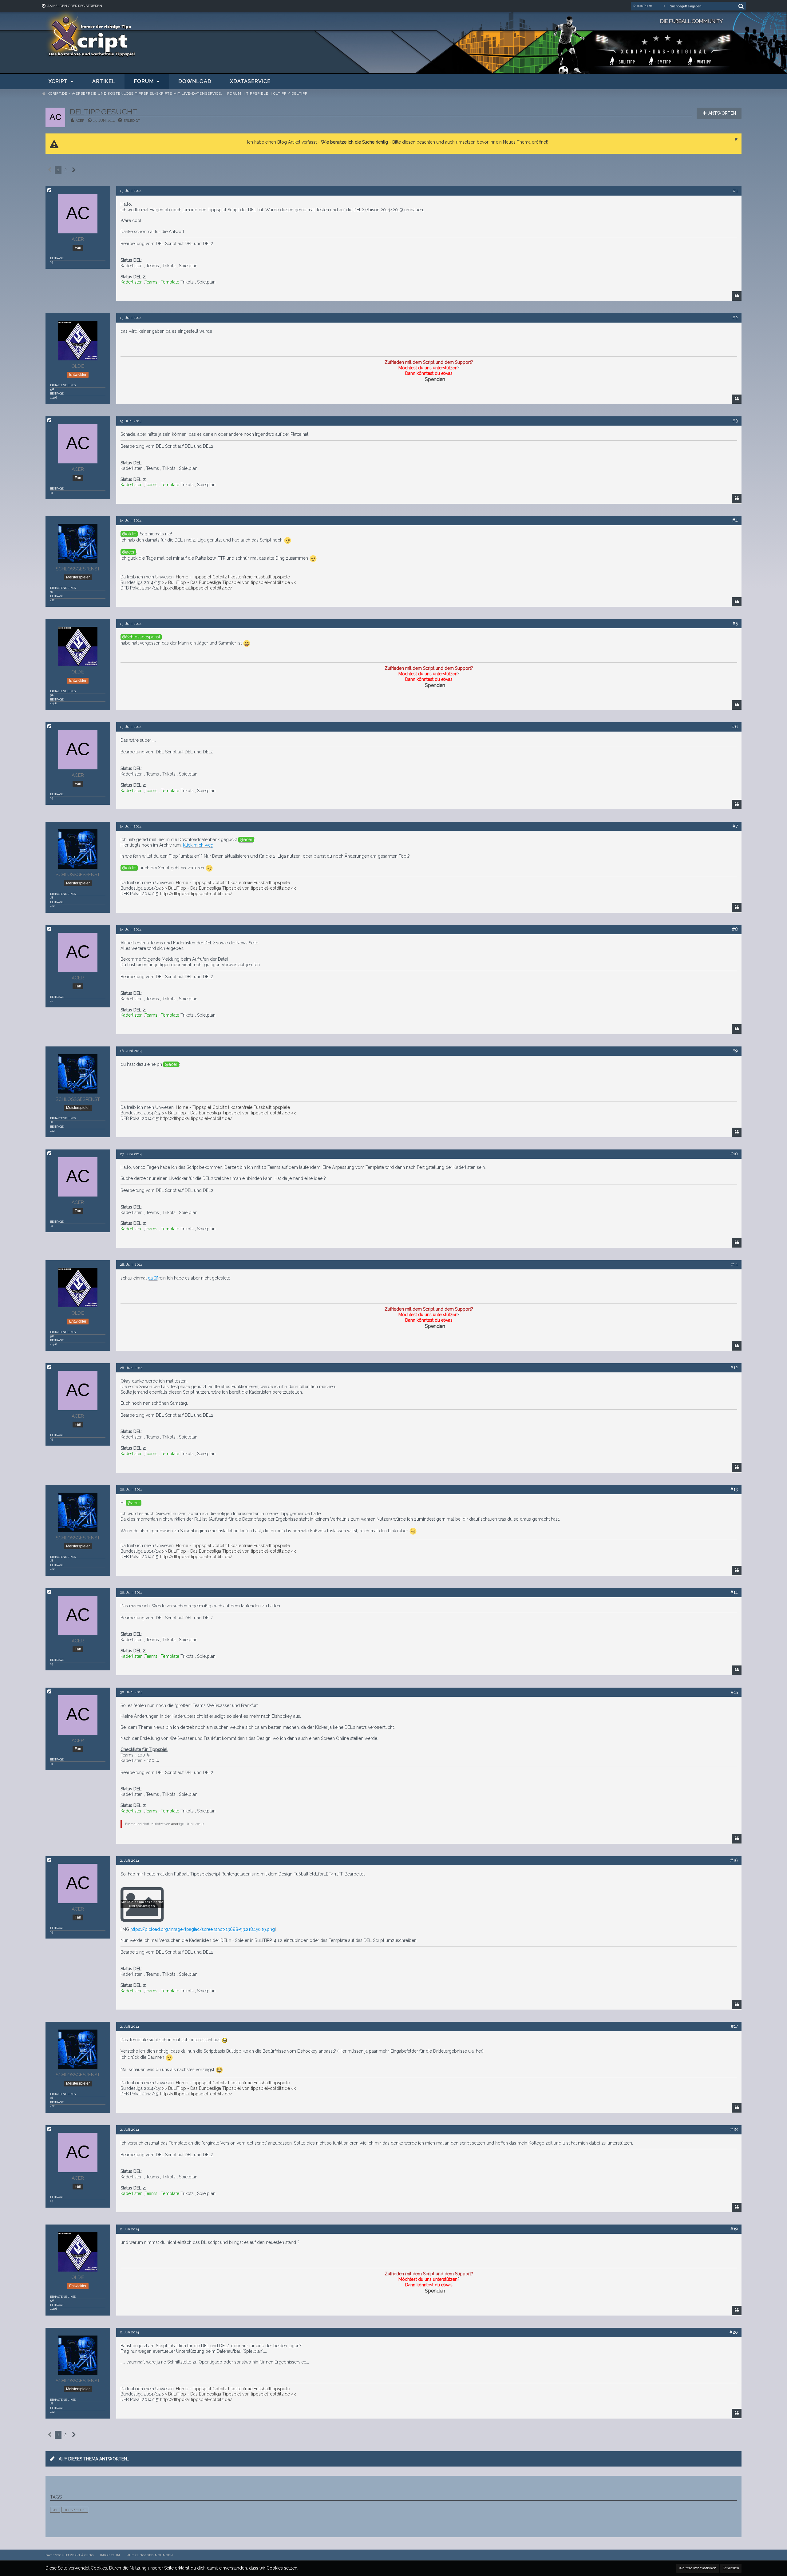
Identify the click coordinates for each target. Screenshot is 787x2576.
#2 (735, 318)
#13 (734, 1489)
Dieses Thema (643, 6)
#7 (735, 826)
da (150, 1278)
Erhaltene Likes (63, 385)
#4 (735, 520)
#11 (734, 1264)
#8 (735, 929)
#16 (734, 1860)
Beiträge (57, 258)
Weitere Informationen (698, 2568)
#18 (734, 2129)
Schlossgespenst (143, 637)
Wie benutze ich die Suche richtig (354, 142)
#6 (735, 727)
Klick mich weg (198, 845)
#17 (734, 2026)
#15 (734, 1692)
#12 (734, 1367)
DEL (55, 2510)
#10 (734, 1154)
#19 (734, 2229)
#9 (735, 1051)
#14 (734, 1592)
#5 (735, 623)
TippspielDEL (75, 2510)
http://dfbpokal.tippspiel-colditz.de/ (196, 588)
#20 (734, 2332)
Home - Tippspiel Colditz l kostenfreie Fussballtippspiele (233, 577)
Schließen (731, 2568)
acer (80, 121)
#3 (735, 421)
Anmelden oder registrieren (75, 6)
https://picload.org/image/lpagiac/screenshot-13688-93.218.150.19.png (203, 1929)
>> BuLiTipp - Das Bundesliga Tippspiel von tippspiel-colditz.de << (229, 582)
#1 (735, 191)
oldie (131, 534)
